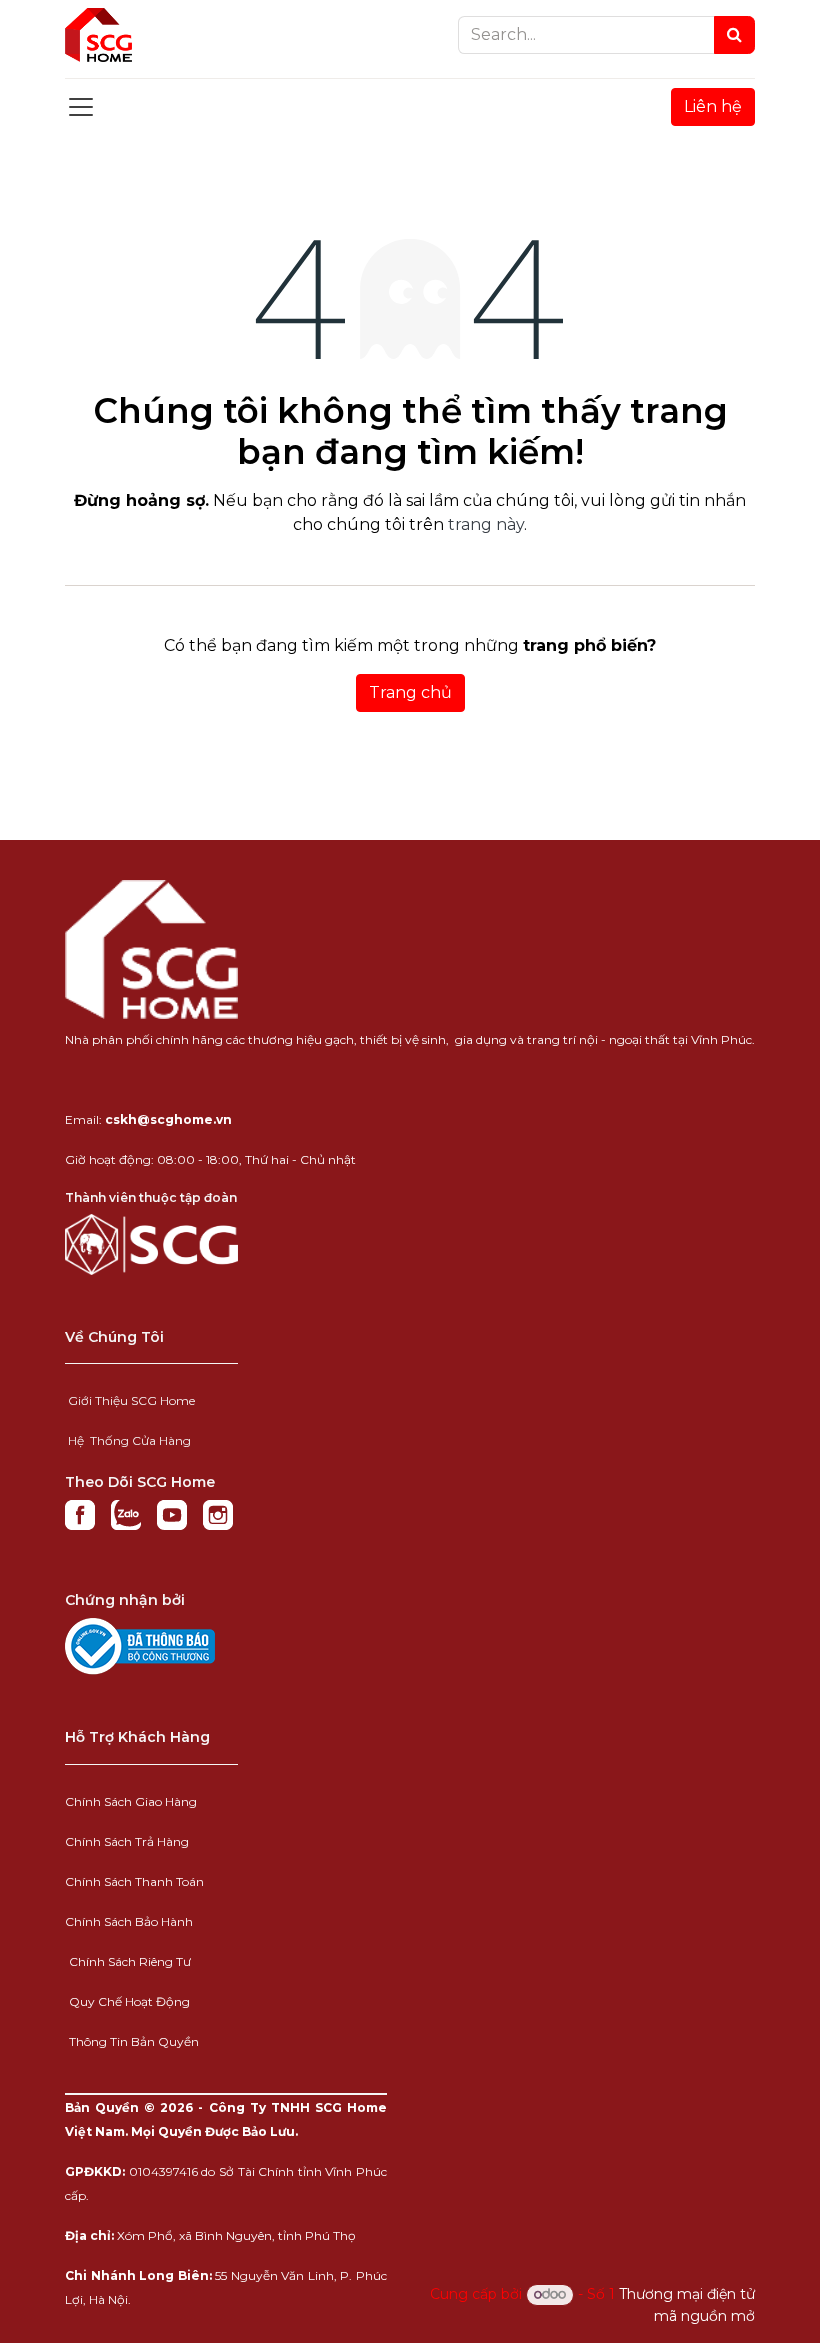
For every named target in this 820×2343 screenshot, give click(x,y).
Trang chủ (410, 692)
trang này (486, 524)
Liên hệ (713, 106)
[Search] (734, 35)
